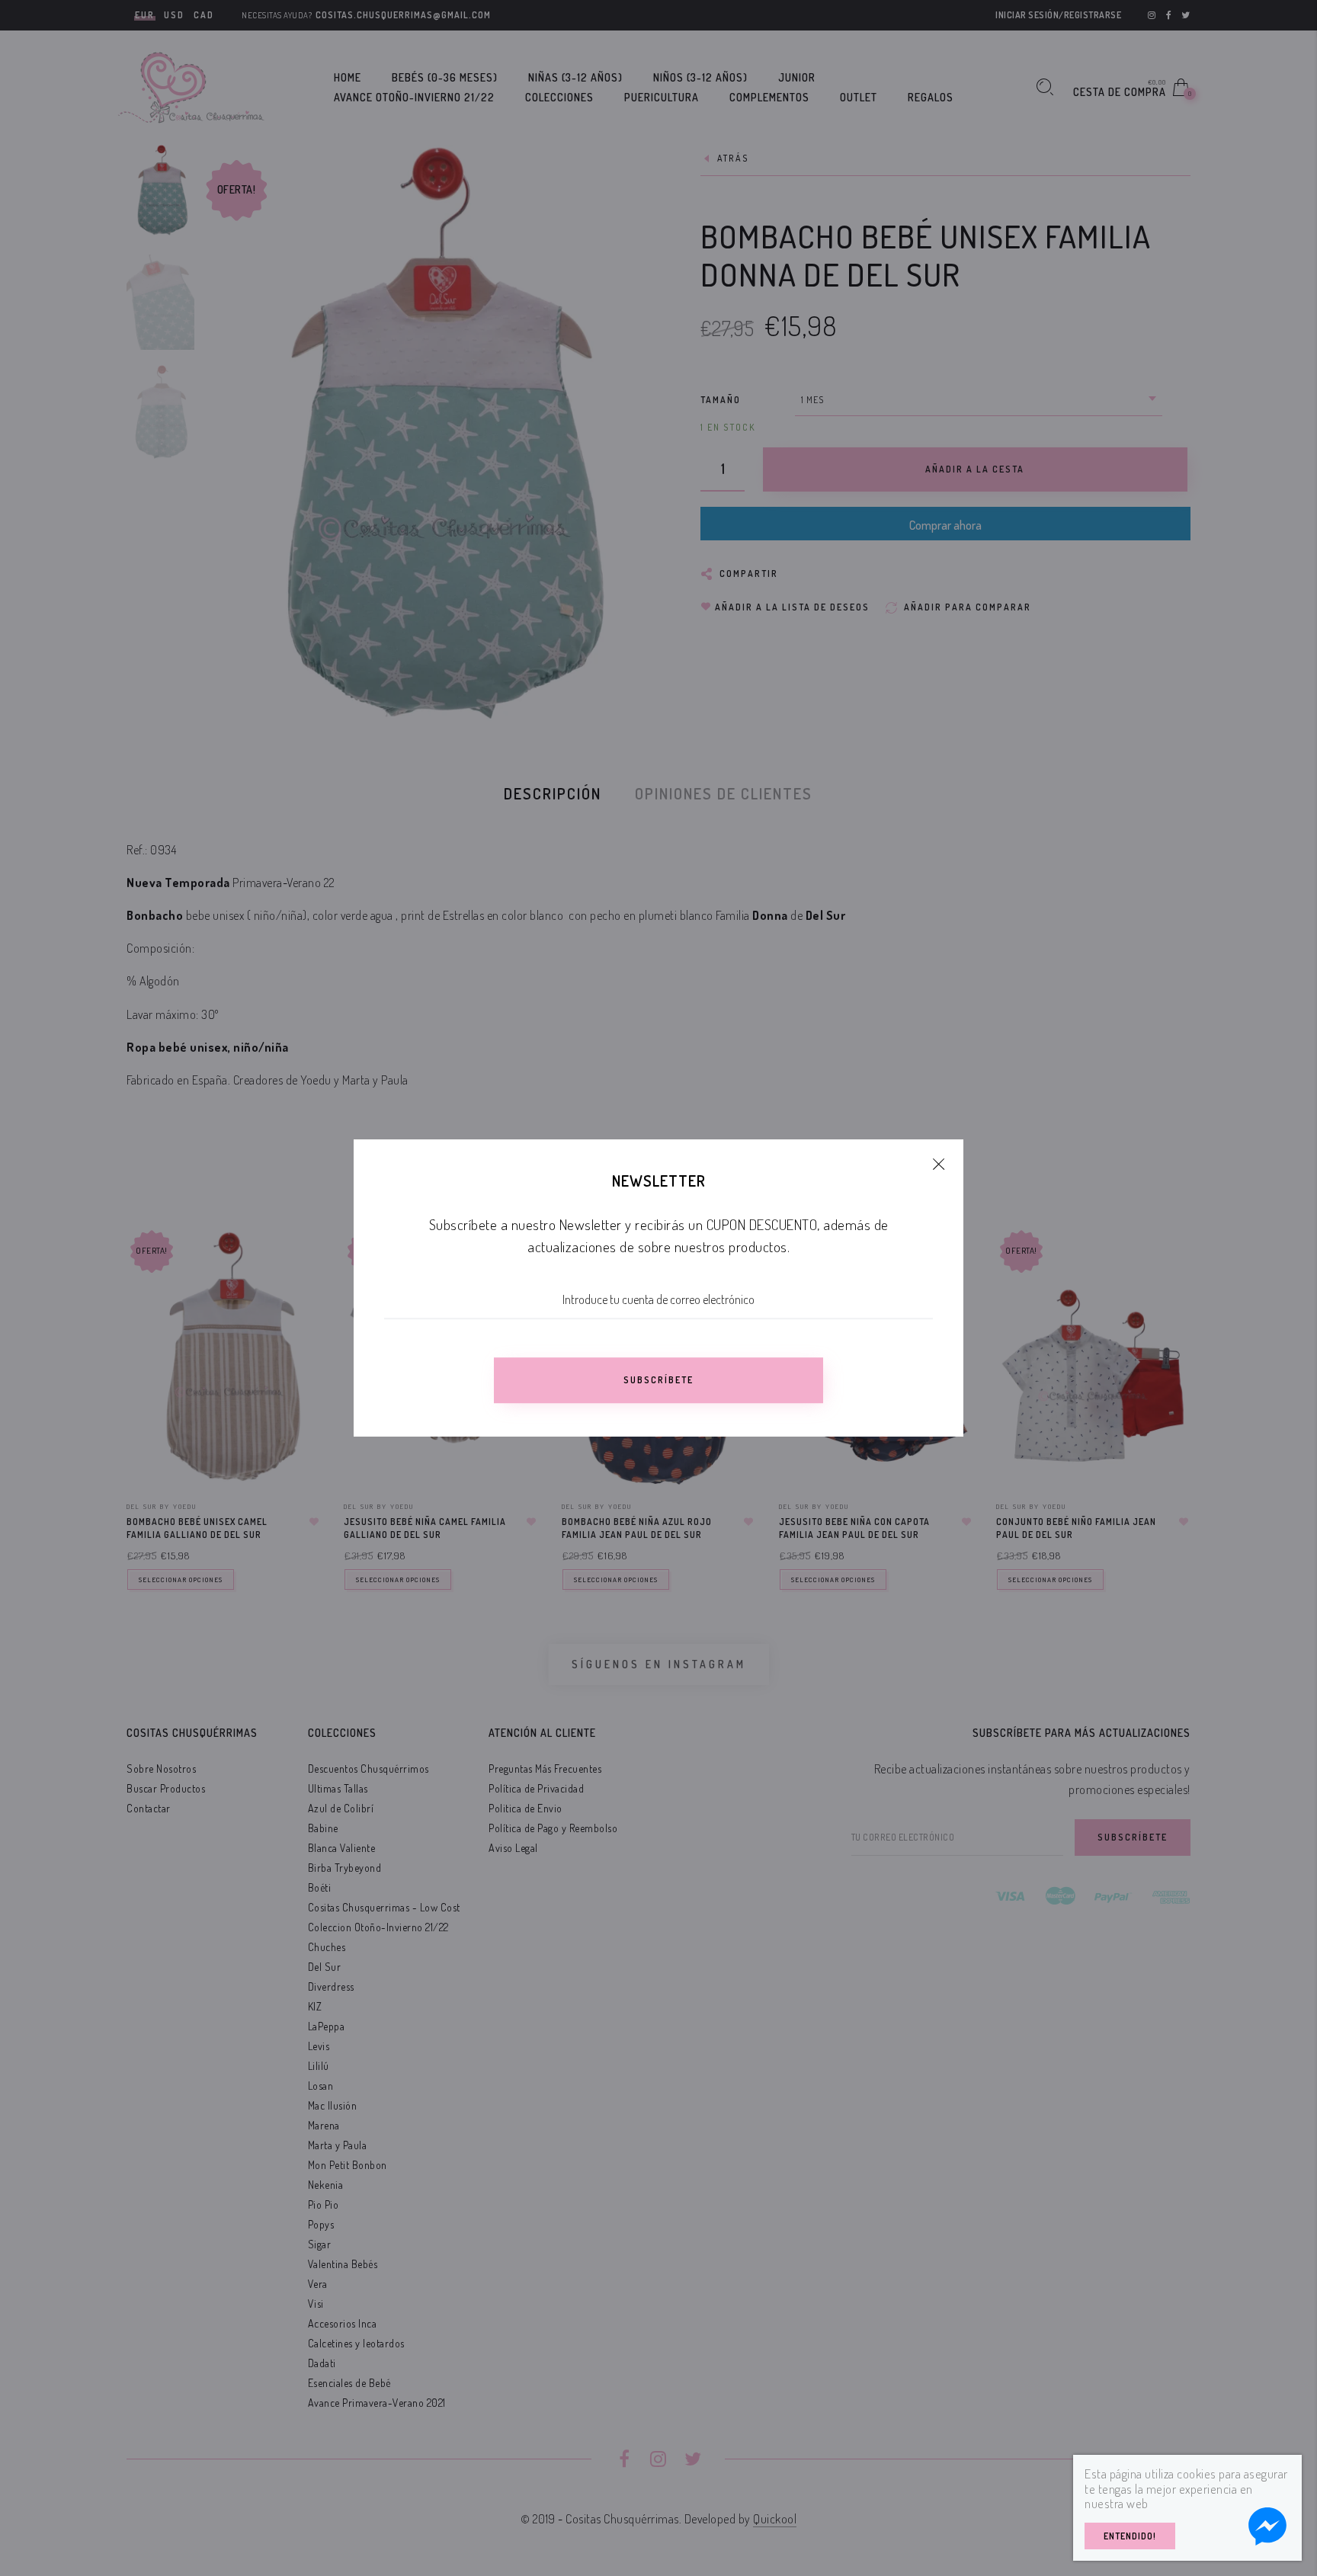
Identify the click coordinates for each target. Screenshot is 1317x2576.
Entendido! (1130, 2536)
